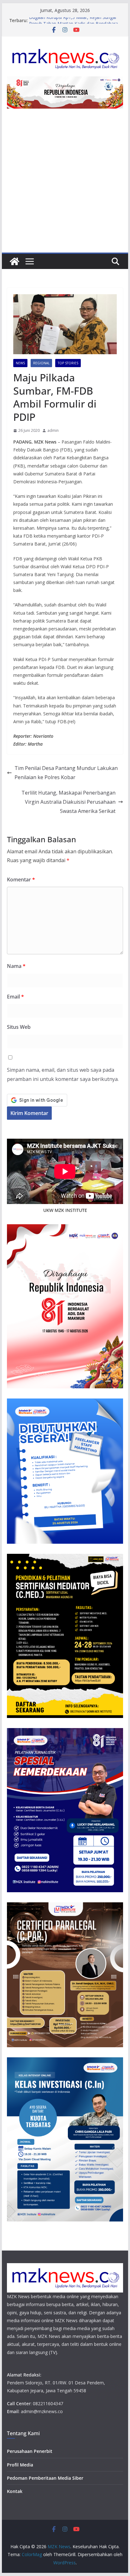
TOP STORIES (68, 363)
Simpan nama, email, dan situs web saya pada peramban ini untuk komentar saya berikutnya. (63, 1074)
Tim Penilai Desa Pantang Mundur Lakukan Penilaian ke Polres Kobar (66, 773)
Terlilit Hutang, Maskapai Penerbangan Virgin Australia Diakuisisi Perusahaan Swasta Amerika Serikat (68, 802)
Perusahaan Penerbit (30, 2451)
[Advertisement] (65, 184)
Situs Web (19, 1027)
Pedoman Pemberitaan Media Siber (45, 2478)
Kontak (15, 2491)
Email (15, 997)
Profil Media (20, 2465)
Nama (16, 966)
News (20, 363)
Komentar (21, 880)
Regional (41, 363)
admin (53, 430)
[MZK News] (15, 261)
